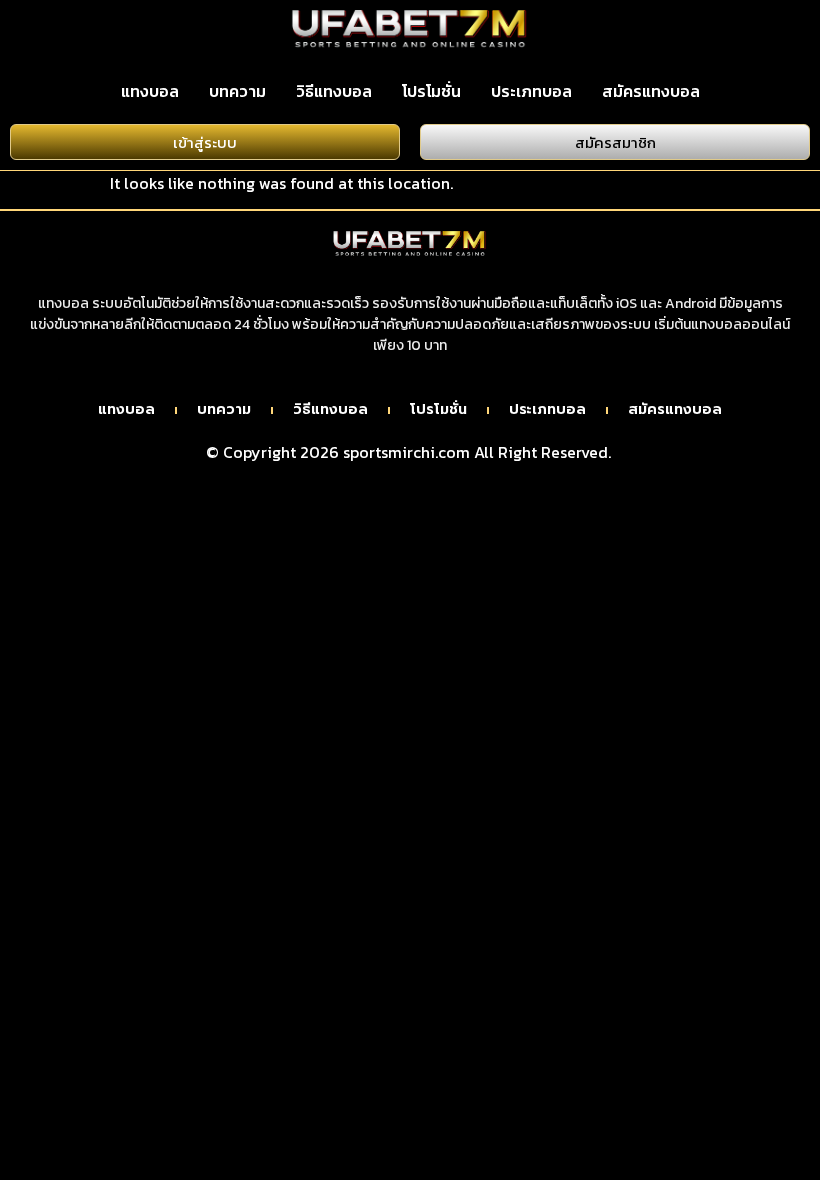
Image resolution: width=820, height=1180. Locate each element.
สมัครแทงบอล (651, 91)
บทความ (237, 91)
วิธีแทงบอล (334, 91)
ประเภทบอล (531, 91)
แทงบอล (150, 91)
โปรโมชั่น (431, 91)
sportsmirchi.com (406, 452)
